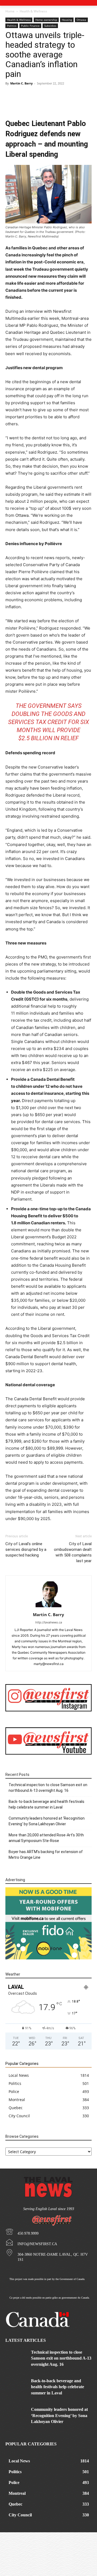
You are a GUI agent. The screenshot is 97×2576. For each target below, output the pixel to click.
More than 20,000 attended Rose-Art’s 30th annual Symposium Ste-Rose (46, 1838)
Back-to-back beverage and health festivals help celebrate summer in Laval (46, 1804)
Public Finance (30, 26)
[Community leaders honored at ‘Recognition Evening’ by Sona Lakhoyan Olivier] (16, 2414)
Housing (67, 20)
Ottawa (81, 20)
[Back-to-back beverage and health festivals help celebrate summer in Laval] (16, 2385)
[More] (67, 103)
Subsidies (50, 26)
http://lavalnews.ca (49, 1622)
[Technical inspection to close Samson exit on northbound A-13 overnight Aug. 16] (16, 2357)
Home (10, 11)
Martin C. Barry (21, 83)
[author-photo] (48, 1607)
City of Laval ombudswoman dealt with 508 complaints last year (73, 1552)
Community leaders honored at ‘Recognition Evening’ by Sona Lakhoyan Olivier (47, 1821)
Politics (12, 26)
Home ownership (46, 20)
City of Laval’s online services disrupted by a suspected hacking (26, 1549)
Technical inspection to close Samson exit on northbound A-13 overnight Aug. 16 (48, 1788)
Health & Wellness (33, 11)
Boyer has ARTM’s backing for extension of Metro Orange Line (46, 1855)
